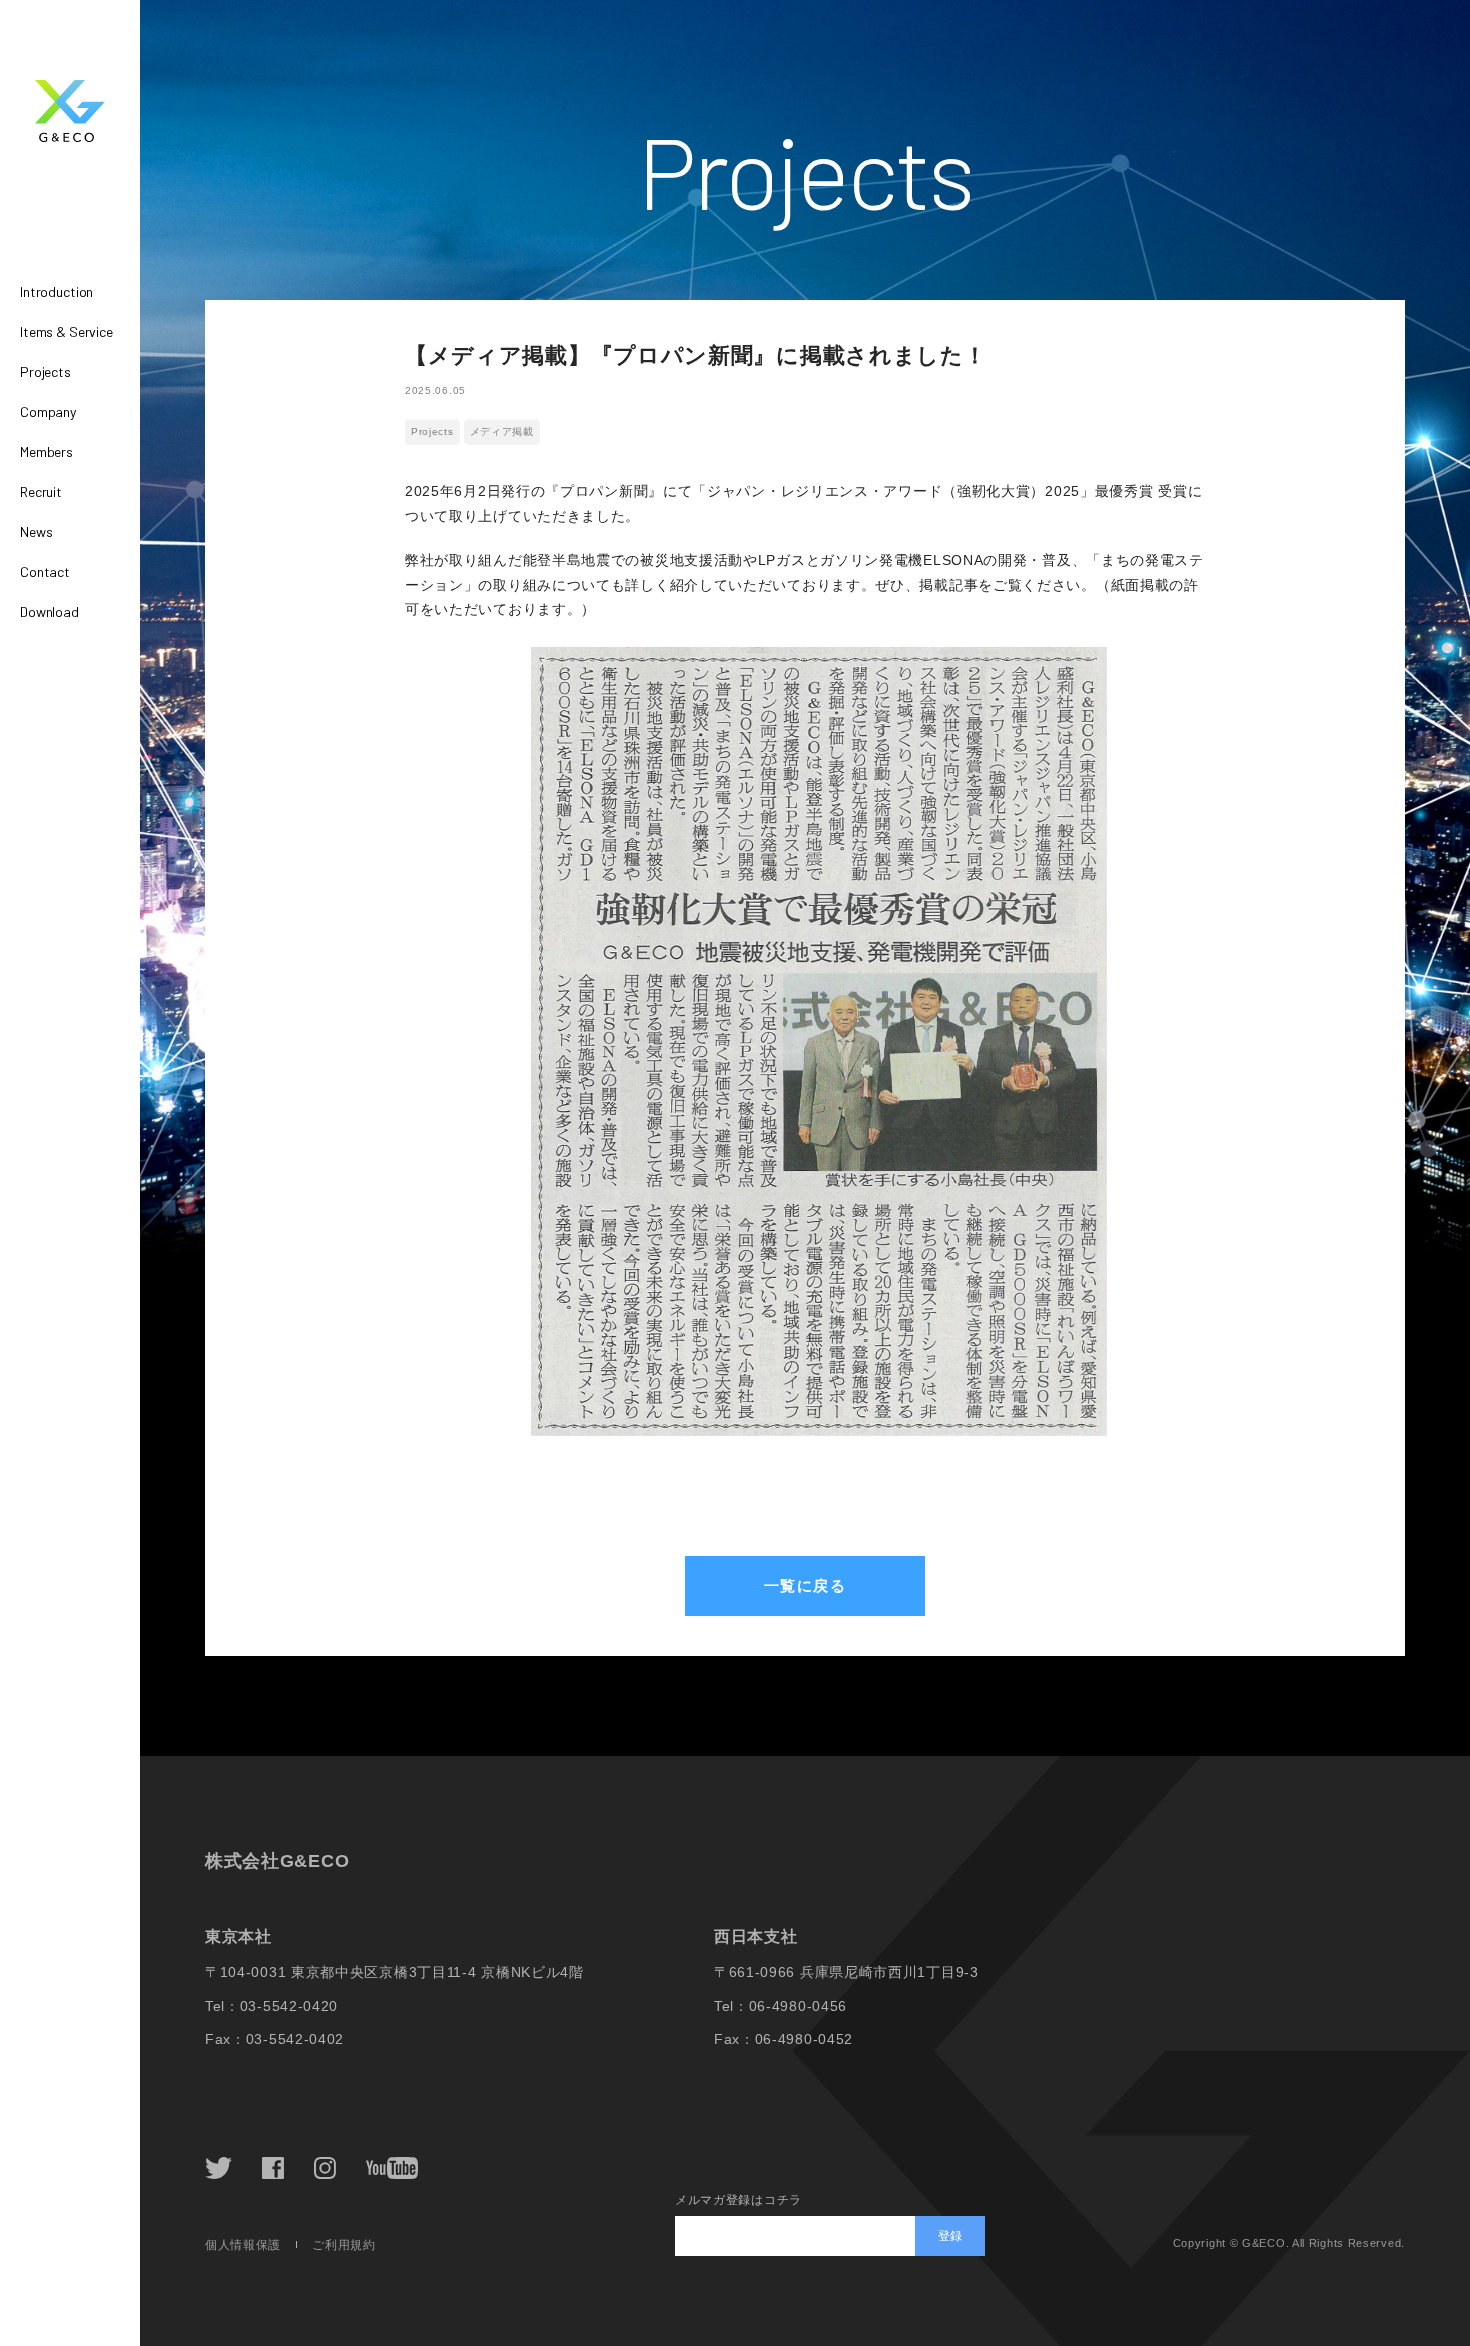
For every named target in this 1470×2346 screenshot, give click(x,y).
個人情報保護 (243, 2245)
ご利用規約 (344, 2245)
